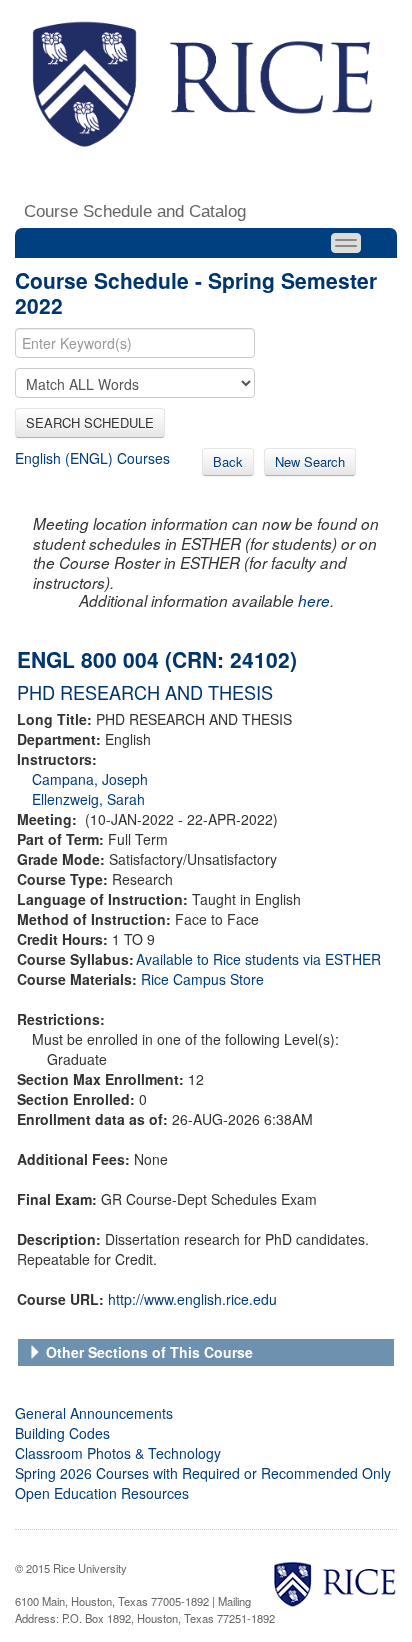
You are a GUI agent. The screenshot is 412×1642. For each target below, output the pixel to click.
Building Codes (62, 1433)
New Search (310, 461)
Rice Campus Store (202, 979)
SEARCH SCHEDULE (90, 422)
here (314, 600)
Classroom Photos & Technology (118, 1453)
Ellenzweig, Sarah (88, 799)
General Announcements (94, 1413)
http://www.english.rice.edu (192, 1299)
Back (228, 461)
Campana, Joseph (90, 779)
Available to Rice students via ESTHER (258, 959)
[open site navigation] (346, 243)
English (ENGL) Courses (92, 458)
